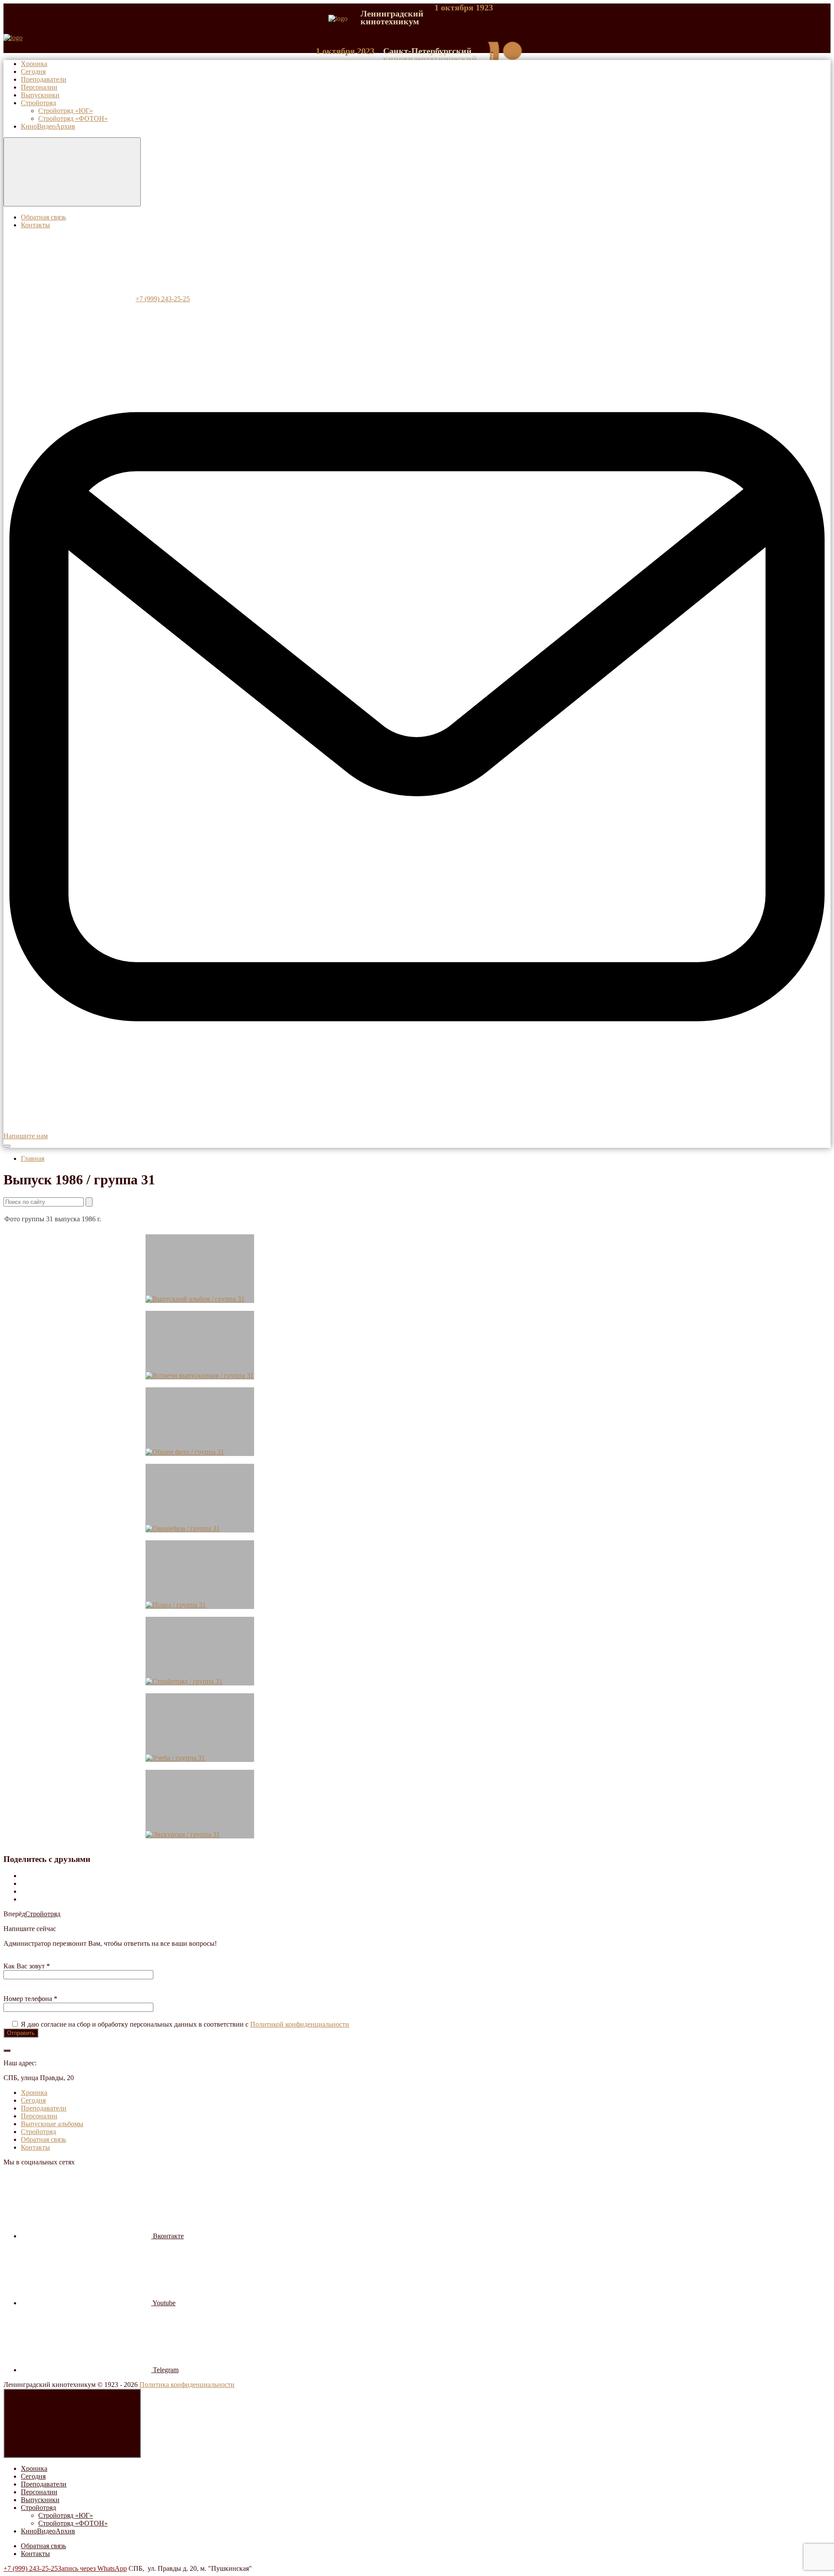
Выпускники (40, 2500)
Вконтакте (167, 2236)
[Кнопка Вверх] (72, 2423)
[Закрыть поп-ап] (7, 2051)
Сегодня (33, 2476)
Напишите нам (26, 1136)
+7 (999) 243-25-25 (31, 2568)
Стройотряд (43, 1914)
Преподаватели (44, 2484)
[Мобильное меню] (7, 1146)
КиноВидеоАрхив (48, 2531)
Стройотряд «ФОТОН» (73, 2523)
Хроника (34, 2468)
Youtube (163, 2303)
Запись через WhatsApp (92, 2568)
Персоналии (39, 2492)
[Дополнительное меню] (72, 172)
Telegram (165, 2370)
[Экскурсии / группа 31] (200, 1804)
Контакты (35, 2554)
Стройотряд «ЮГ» (66, 2515)
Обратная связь (43, 2546)
